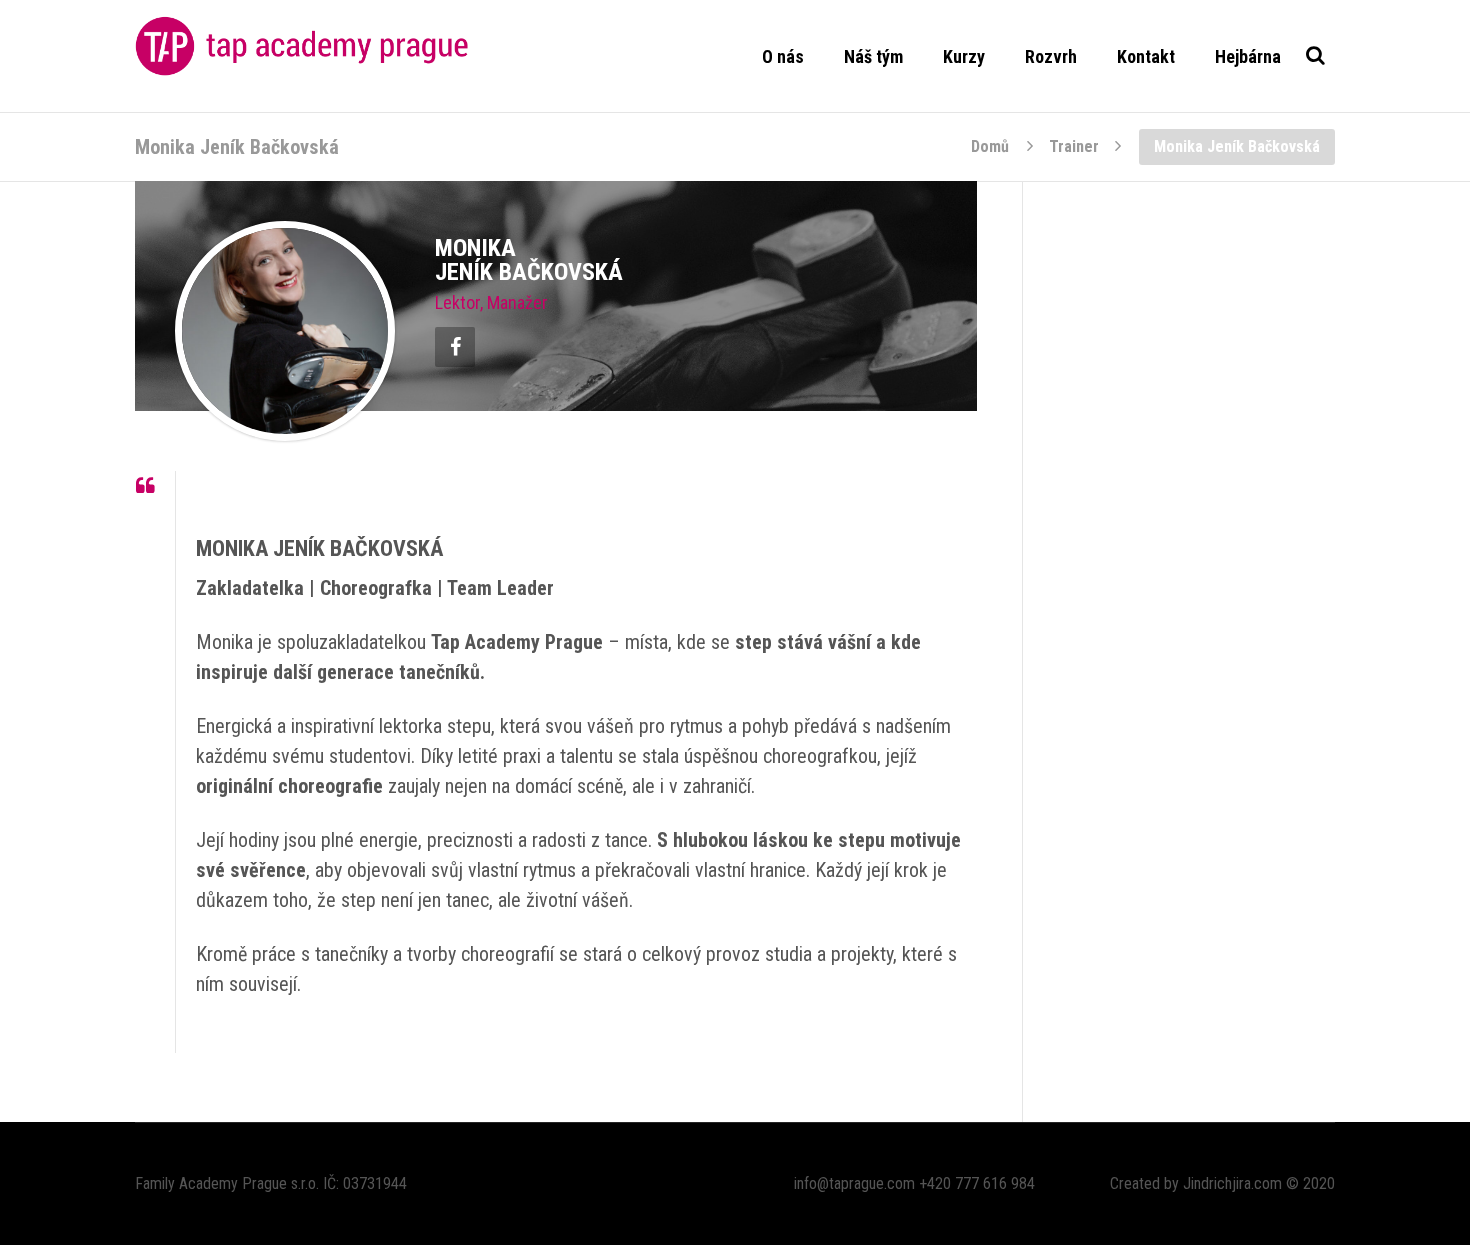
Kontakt (1146, 56)
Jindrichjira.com (1232, 1183)
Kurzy (964, 56)
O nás (783, 56)
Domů (990, 146)
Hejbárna (1248, 56)
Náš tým (873, 56)
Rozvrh (1051, 56)
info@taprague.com (854, 1183)
